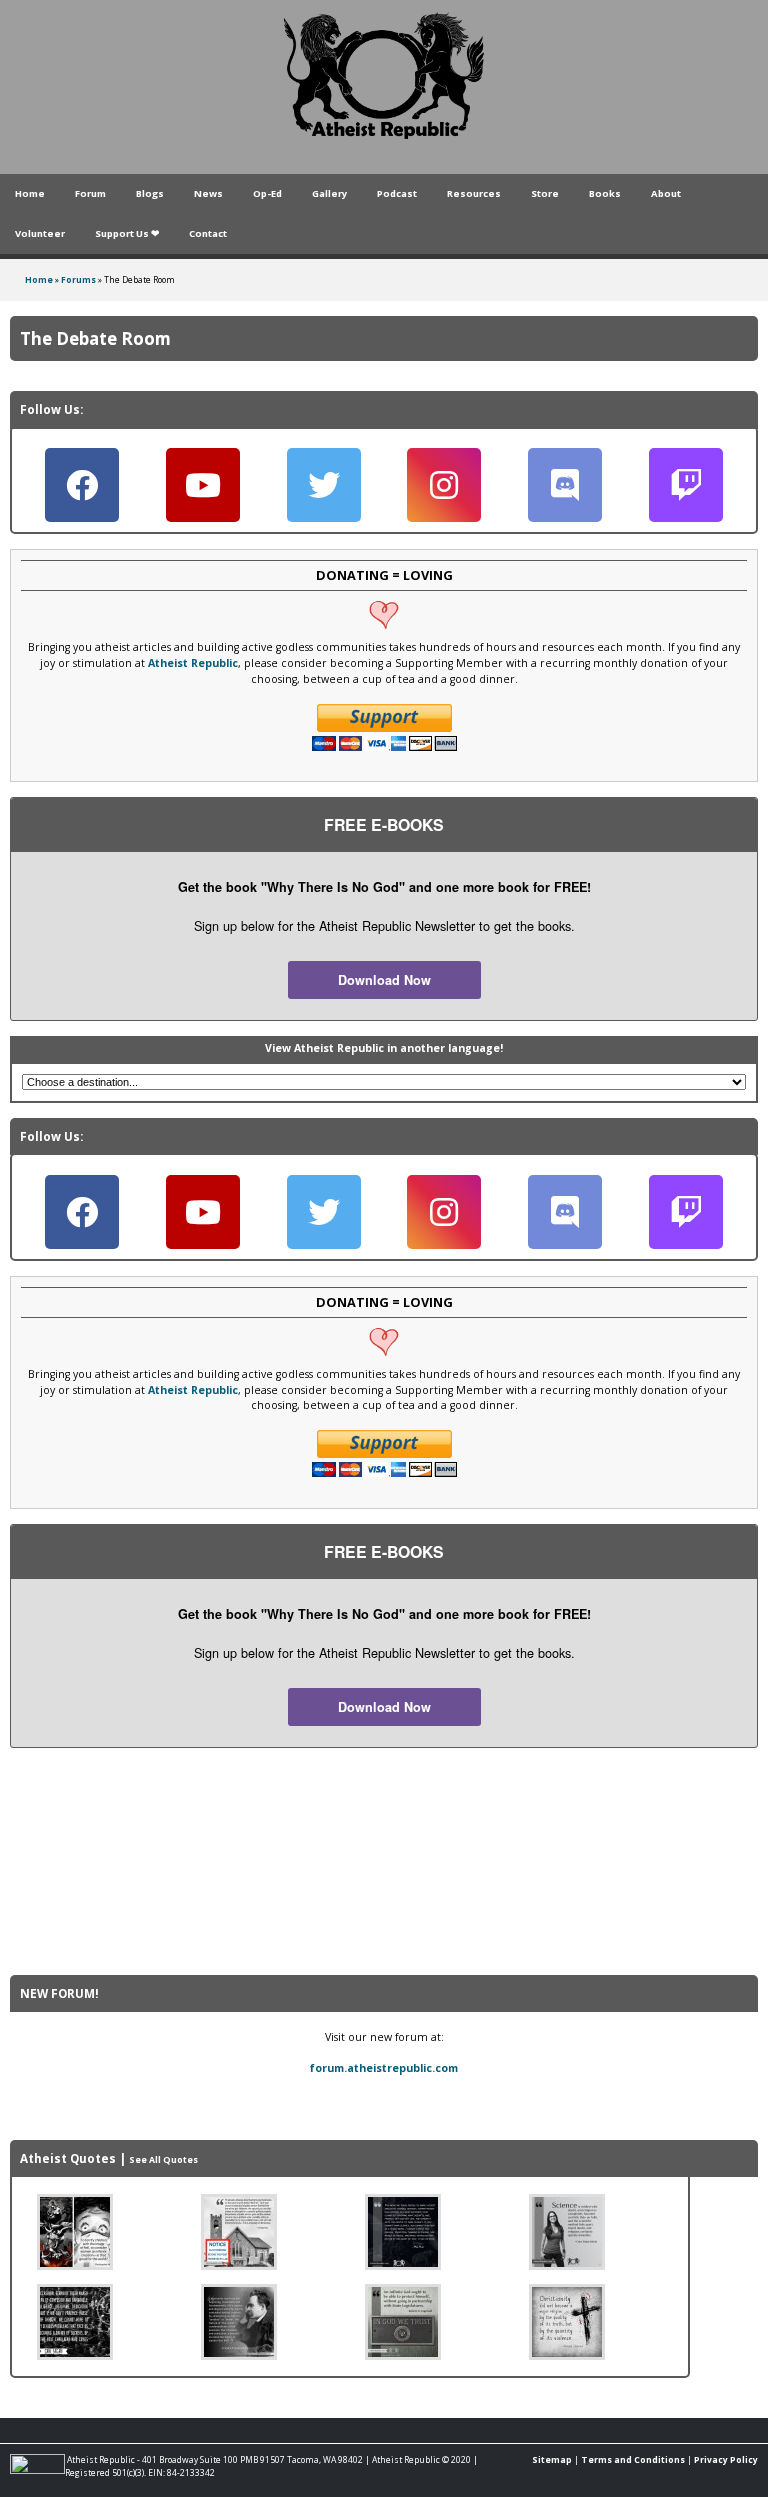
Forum (90, 193)
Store (545, 193)
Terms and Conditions (633, 2459)
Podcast (397, 193)
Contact (208, 233)
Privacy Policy (726, 2459)
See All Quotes (163, 2160)
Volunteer (40, 233)
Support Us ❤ (127, 233)
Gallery (329, 193)
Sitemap (552, 2459)
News (208, 193)
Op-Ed (267, 193)
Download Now (384, 980)
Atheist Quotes (68, 2158)
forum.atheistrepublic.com (384, 2068)
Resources (474, 193)
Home (30, 193)
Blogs (150, 193)
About (666, 193)
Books (605, 193)
